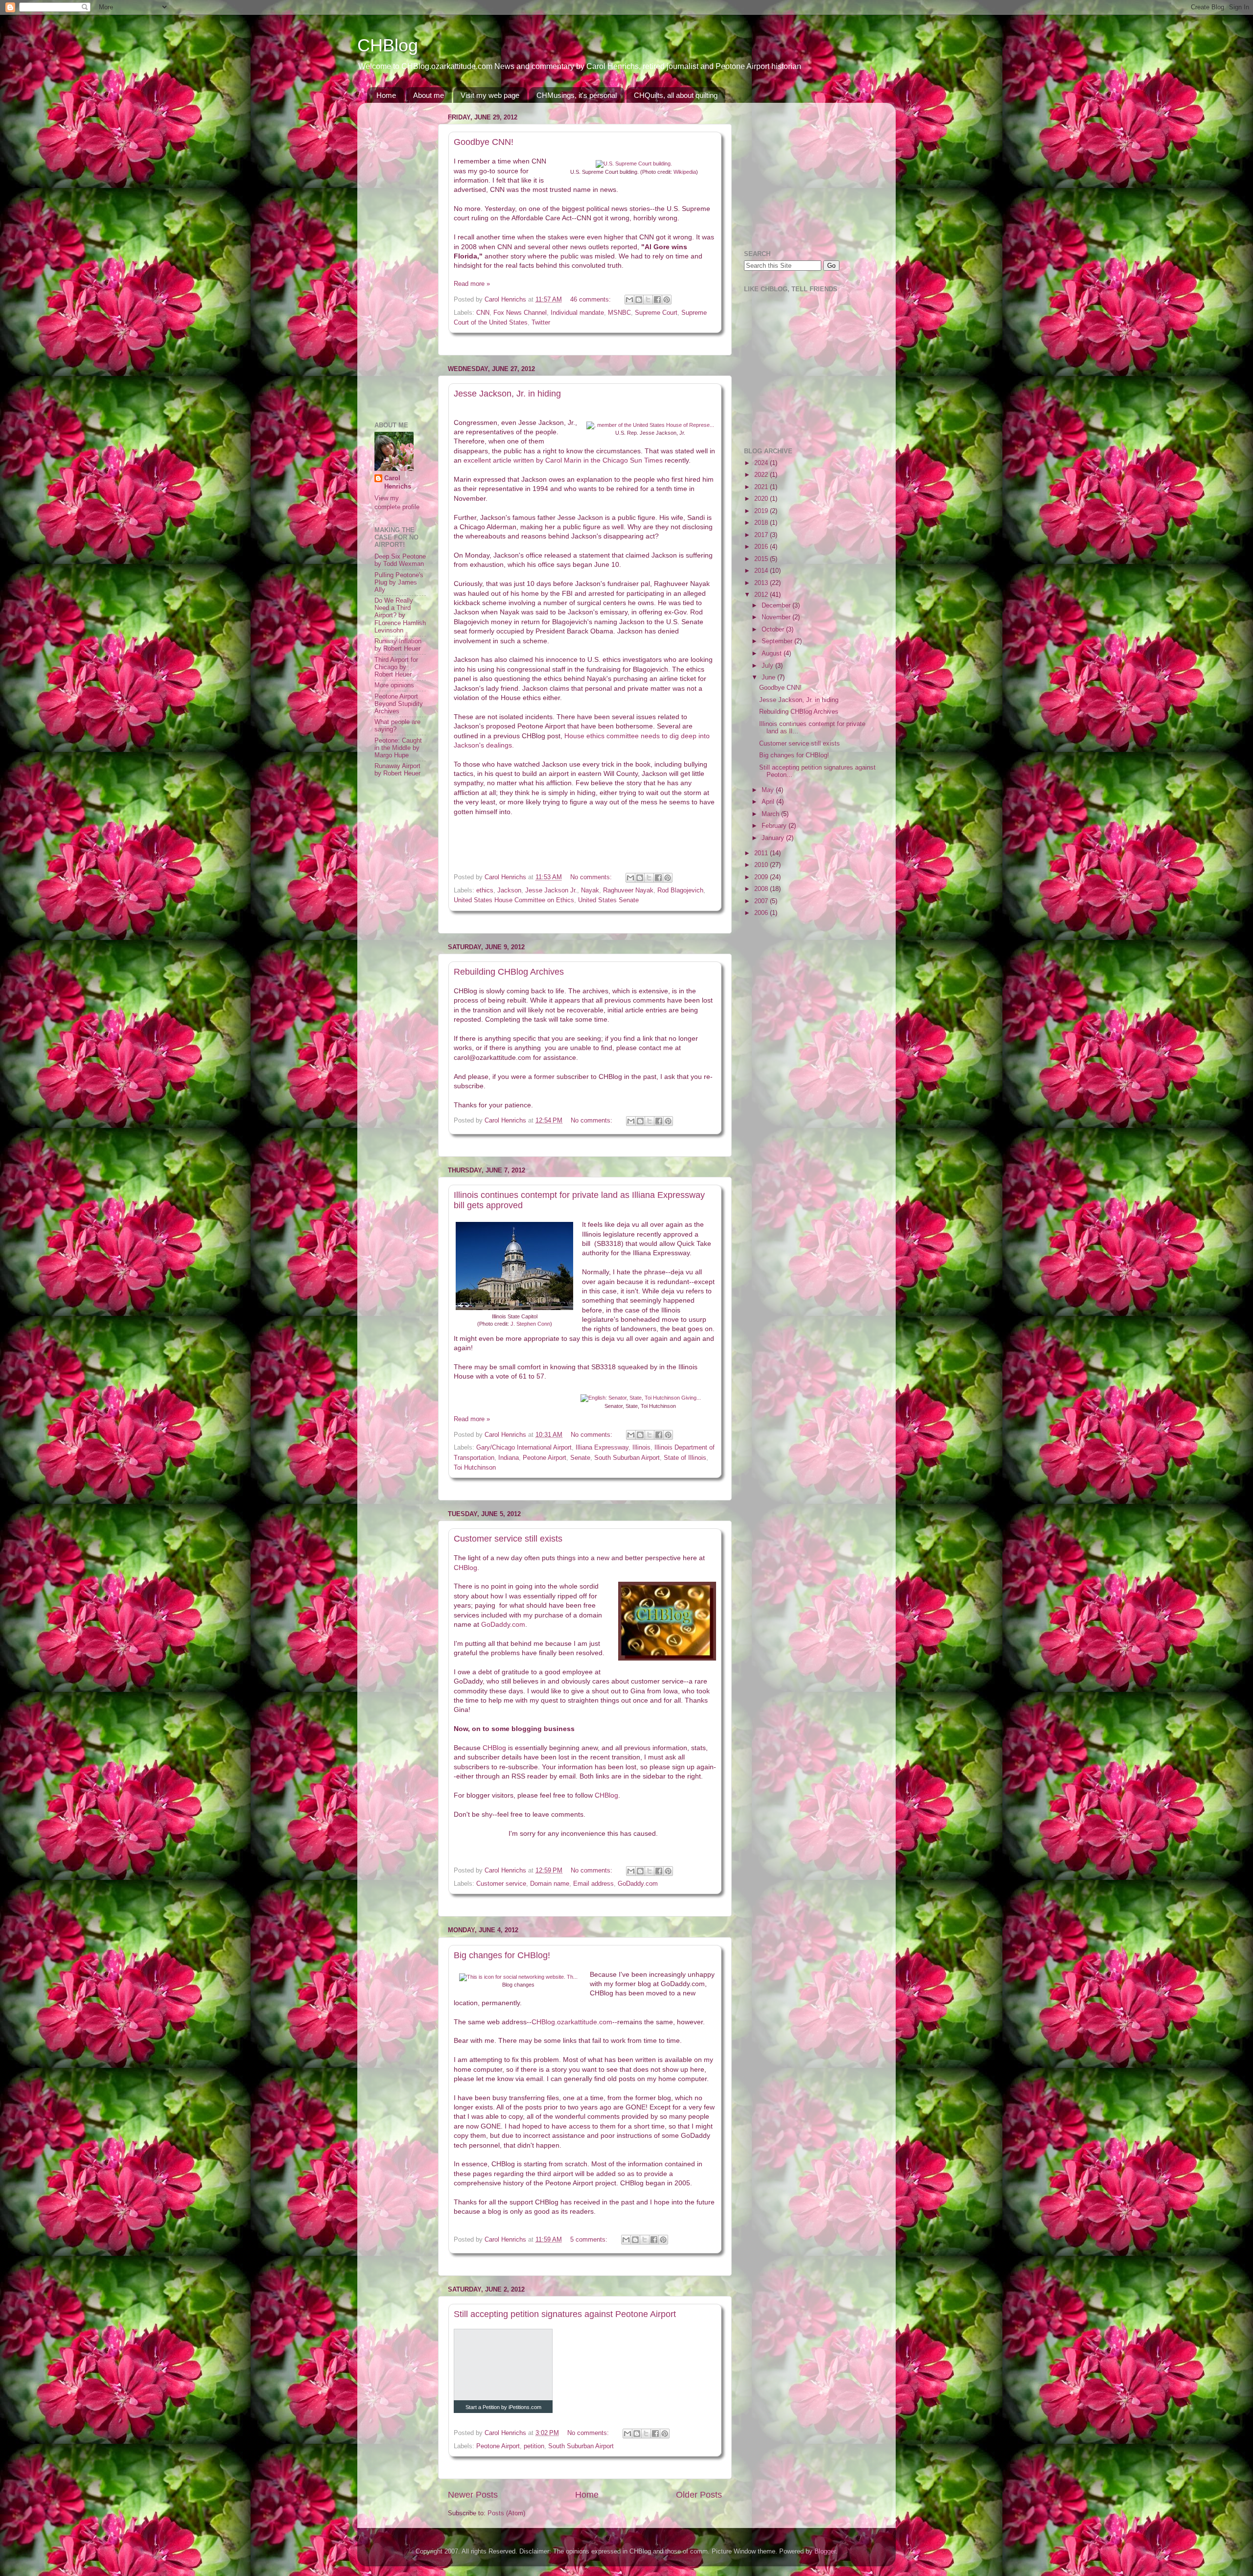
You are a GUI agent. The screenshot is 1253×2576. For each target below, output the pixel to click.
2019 (762, 511)
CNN (483, 313)
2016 (762, 547)
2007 (762, 901)
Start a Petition (483, 2407)
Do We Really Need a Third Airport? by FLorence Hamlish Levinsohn (400, 615)
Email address (593, 1884)
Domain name (550, 1884)
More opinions (394, 685)
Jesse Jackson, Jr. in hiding (507, 394)
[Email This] (629, 300)
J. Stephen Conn (530, 1324)
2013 (762, 583)
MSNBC (619, 313)
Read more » (472, 284)
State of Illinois (685, 1458)
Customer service (501, 1884)
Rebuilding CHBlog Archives (509, 972)
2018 (762, 523)
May (769, 790)
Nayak (590, 890)
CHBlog (388, 45)
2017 (762, 535)
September (778, 641)
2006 (762, 913)
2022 (762, 475)
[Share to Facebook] (657, 300)
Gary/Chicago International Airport (524, 1448)
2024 (762, 463)
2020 (762, 499)
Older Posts (699, 2495)
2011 (762, 853)
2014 (762, 571)
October (774, 630)
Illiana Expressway (602, 1448)
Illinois (641, 1448)
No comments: (592, 877)
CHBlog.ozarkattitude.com (572, 2022)
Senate (580, 1458)
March (771, 814)
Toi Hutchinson (475, 1468)
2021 (762, 487)
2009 (762, 877)
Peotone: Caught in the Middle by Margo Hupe (398, 748)
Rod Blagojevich (680, 890)
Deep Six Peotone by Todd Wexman (400, 560)
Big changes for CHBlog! (502, 1955)
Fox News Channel (520, 313)
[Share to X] (648, 300)
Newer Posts (473, 2495)
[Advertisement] (404, 257)
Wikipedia (685, 172)
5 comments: (590, 2240)
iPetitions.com (525, 2407)
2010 (762, 865)
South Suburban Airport (627, 1458)
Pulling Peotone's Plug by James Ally (399, 583)
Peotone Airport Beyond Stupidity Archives (399, 704)
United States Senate (608, 900)
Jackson (509, 890)
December (777, 606)
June (769, 678)
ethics (485, 890)
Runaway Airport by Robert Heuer (397, 770)
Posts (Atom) (506, 2513)
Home (386, 95)
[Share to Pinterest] (667, 300)
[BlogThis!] (639, 300)
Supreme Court (656, 313)
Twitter (541, 323)
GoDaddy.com (503, 1624)
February (775, 826)
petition (534, 2446)
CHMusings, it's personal (577, 95)
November (777, 617)
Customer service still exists (508, 1539)
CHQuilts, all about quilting (676, 95)
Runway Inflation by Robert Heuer (398, 645)
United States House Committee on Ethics (514, 900)
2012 (762, 595)
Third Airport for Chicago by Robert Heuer (396, 667)
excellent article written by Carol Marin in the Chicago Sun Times (563, 460)
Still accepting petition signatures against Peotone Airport (565, 2314)
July (768, 666)
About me (429, 95)
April (769, 802)
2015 (762, 559)
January (774, 838)
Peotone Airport (545, 1458)
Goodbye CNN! (484, 142)
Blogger (825, 2552)
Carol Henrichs (398, 483)
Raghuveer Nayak (628, 890)
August (773, 654)
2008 (762, 889)
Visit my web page (490, 95)
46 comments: (592, 300)
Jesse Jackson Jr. (551, 890)
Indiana (509, 1458)
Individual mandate (577, 313)
